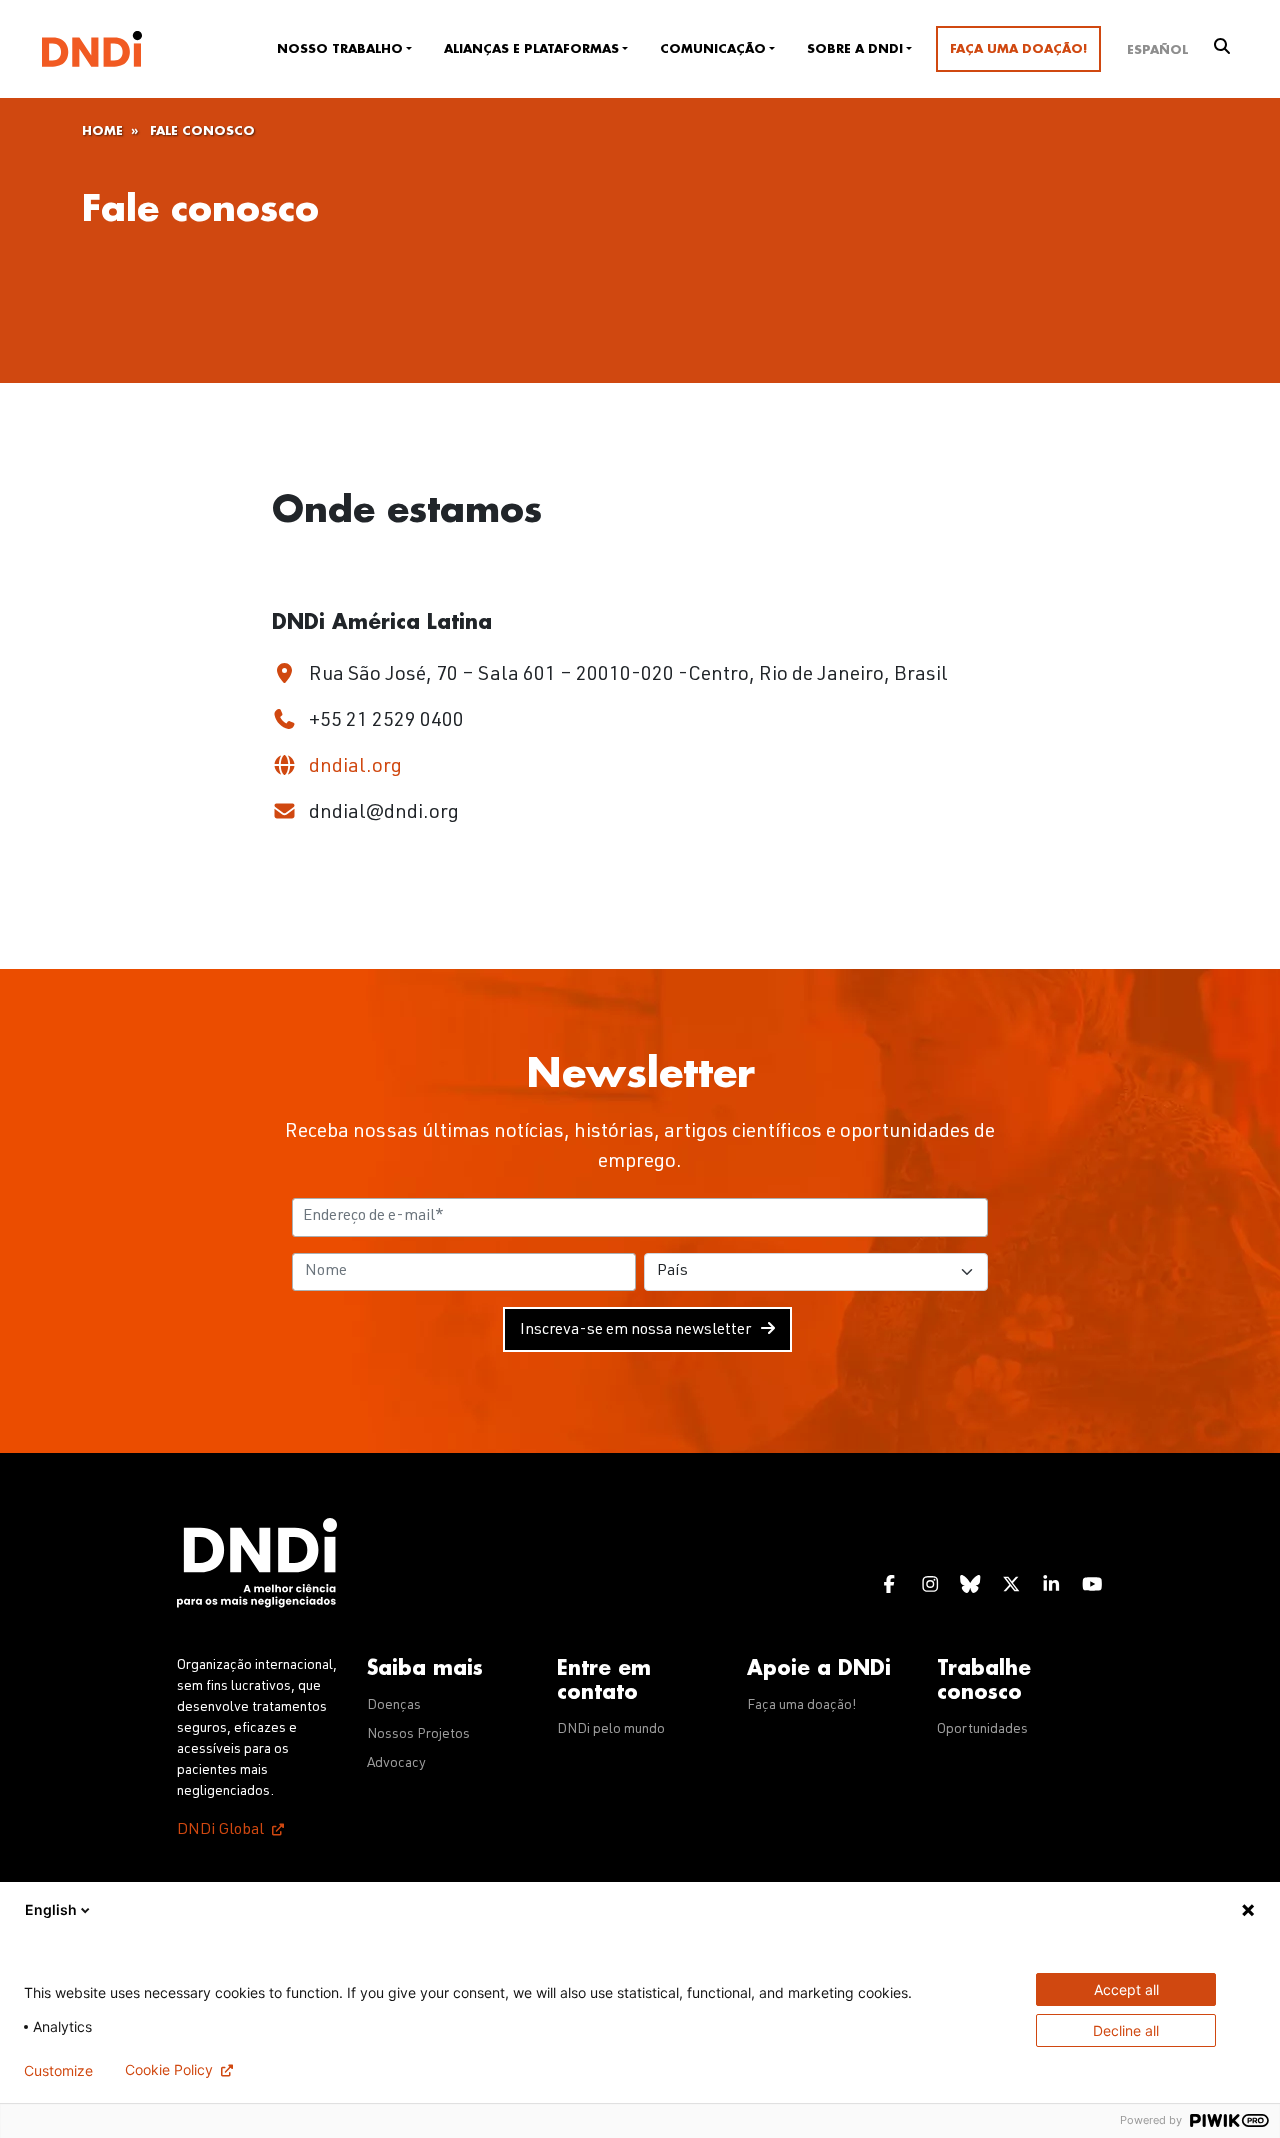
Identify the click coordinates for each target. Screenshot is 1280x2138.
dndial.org (353, 768)
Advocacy (396, 1764)
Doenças (394, 1706)
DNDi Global (220, 1831)
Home (102, 131)
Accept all (1126, 1989)
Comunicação (713, 49)
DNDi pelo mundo (611, 1730)
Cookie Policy (169, 2070)
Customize (58, 2070)
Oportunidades (982, 1730)
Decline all (1126, 2030)
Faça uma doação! (1018, 49)
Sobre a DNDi (855, 49)
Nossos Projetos (418, 1735)
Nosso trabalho (340, 49)
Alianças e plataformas (531, 49)
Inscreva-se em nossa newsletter (635, 1331)
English (51, 1909)
